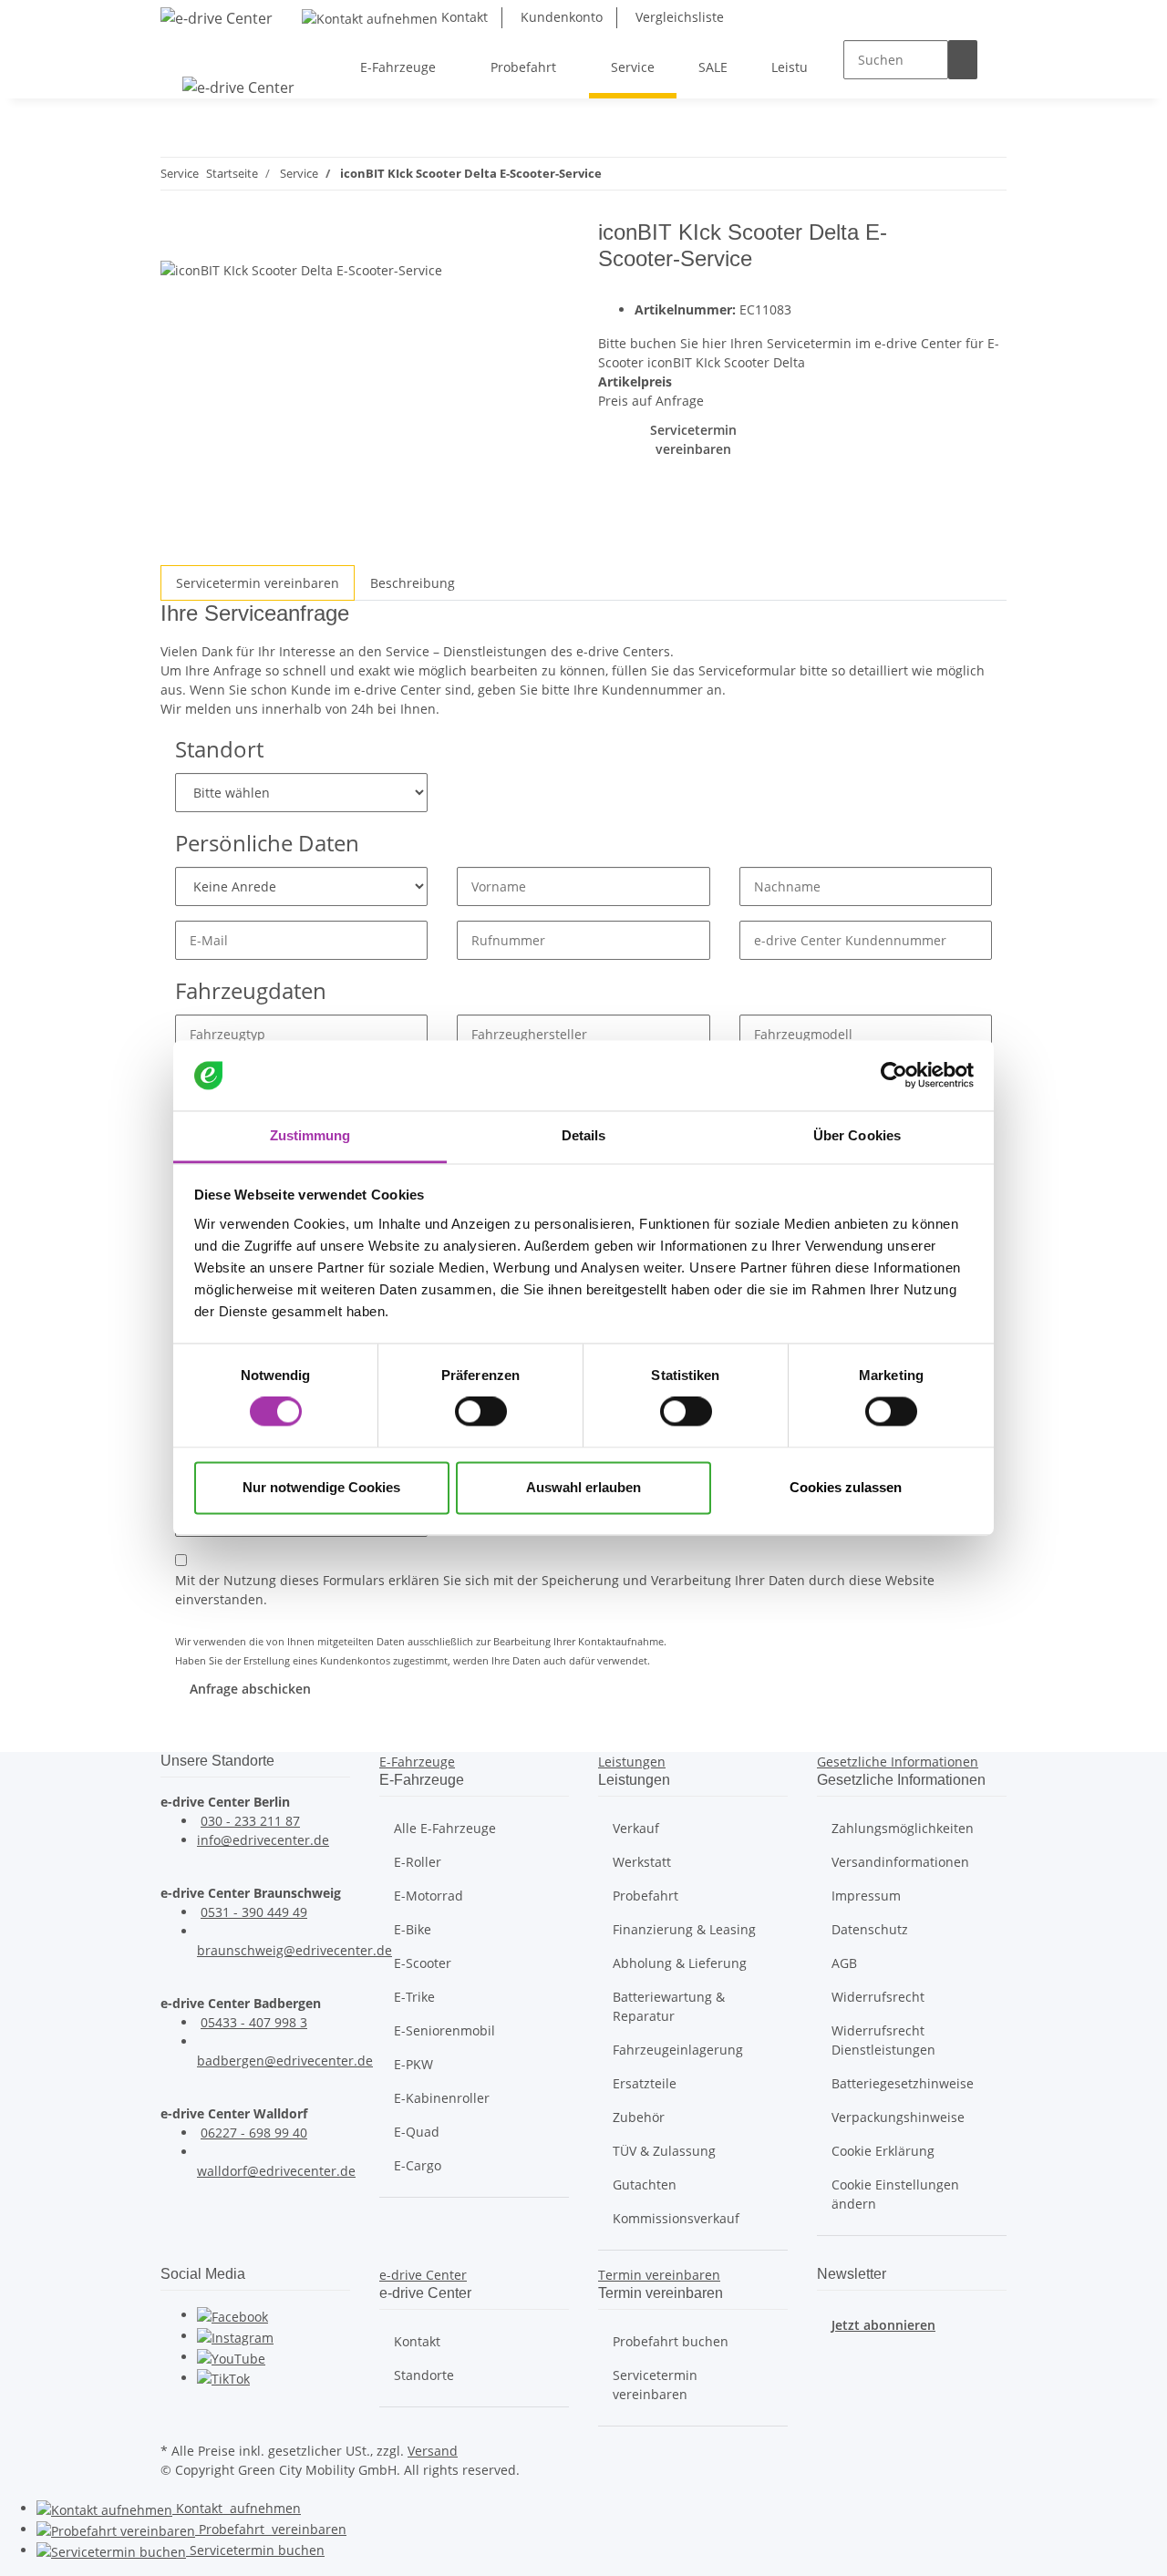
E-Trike (414, 1997)
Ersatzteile (645, 2083)
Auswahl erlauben (583, 1487)
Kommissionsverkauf (676, 2218)
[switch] (481, 1412)
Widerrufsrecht (878, 1997)
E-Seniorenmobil (444, 2030)
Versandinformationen (900, 1862)
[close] (175, 239)
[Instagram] (235, 2336)
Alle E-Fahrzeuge (445, 1828)
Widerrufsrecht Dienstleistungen (883, 2040)
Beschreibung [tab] (413, 583)
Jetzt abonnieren (883, 2325)
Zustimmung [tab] (310, 1135)
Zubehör (639, 2117)
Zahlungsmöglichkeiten (903, 1828)
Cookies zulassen (846, 1487)
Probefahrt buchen (671, 2341)
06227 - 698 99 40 (254, 2133)
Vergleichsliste (678, 17)
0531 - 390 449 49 (254, 1912)
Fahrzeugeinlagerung (678, 2050)
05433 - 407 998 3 (254, 2022)
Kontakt (463, 17)
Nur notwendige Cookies (321, 1487)
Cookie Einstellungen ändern (895, 2194)
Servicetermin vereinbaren (693, 439)
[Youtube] (231, 2357)
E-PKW (413, 2064)
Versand (433, 2451)
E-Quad (417, 2132)
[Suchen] (963, 60)
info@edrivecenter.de (263, 1840)
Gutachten (645, 2184)
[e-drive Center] (217, 18)
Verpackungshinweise (898, 2117)
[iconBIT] (966, 258)
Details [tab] (584, 1135)
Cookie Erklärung (883, 2151)
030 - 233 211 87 (250, 1821)
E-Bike (413, 1929)
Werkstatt (642, 1862)
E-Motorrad (429, 1896)
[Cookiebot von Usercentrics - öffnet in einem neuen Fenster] (894, 1076)
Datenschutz (870, 1929)
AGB (844, 1963)
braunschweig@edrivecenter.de (294, 1950)
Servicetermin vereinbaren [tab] (258, 583)
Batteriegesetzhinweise (903, 2083)
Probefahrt (645, 1896)
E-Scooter (423, 1963)
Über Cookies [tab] (857, 1135)
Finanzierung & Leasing (684, 1929)
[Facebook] (232, 2315)
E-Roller (418, 1862)
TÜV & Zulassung (664, 2151)
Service (255, 2550)
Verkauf (636, 1828)
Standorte (424, 2375)
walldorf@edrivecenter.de (276, 2171)
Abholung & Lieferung (680, 1963)
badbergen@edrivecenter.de (285, 2061)
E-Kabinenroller (442, 2098)
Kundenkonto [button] (560, 17)
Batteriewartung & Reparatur (669, 2006)
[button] (417, 1762)
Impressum (866, 1896)
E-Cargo (418, 2165)
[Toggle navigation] (183, 51)
